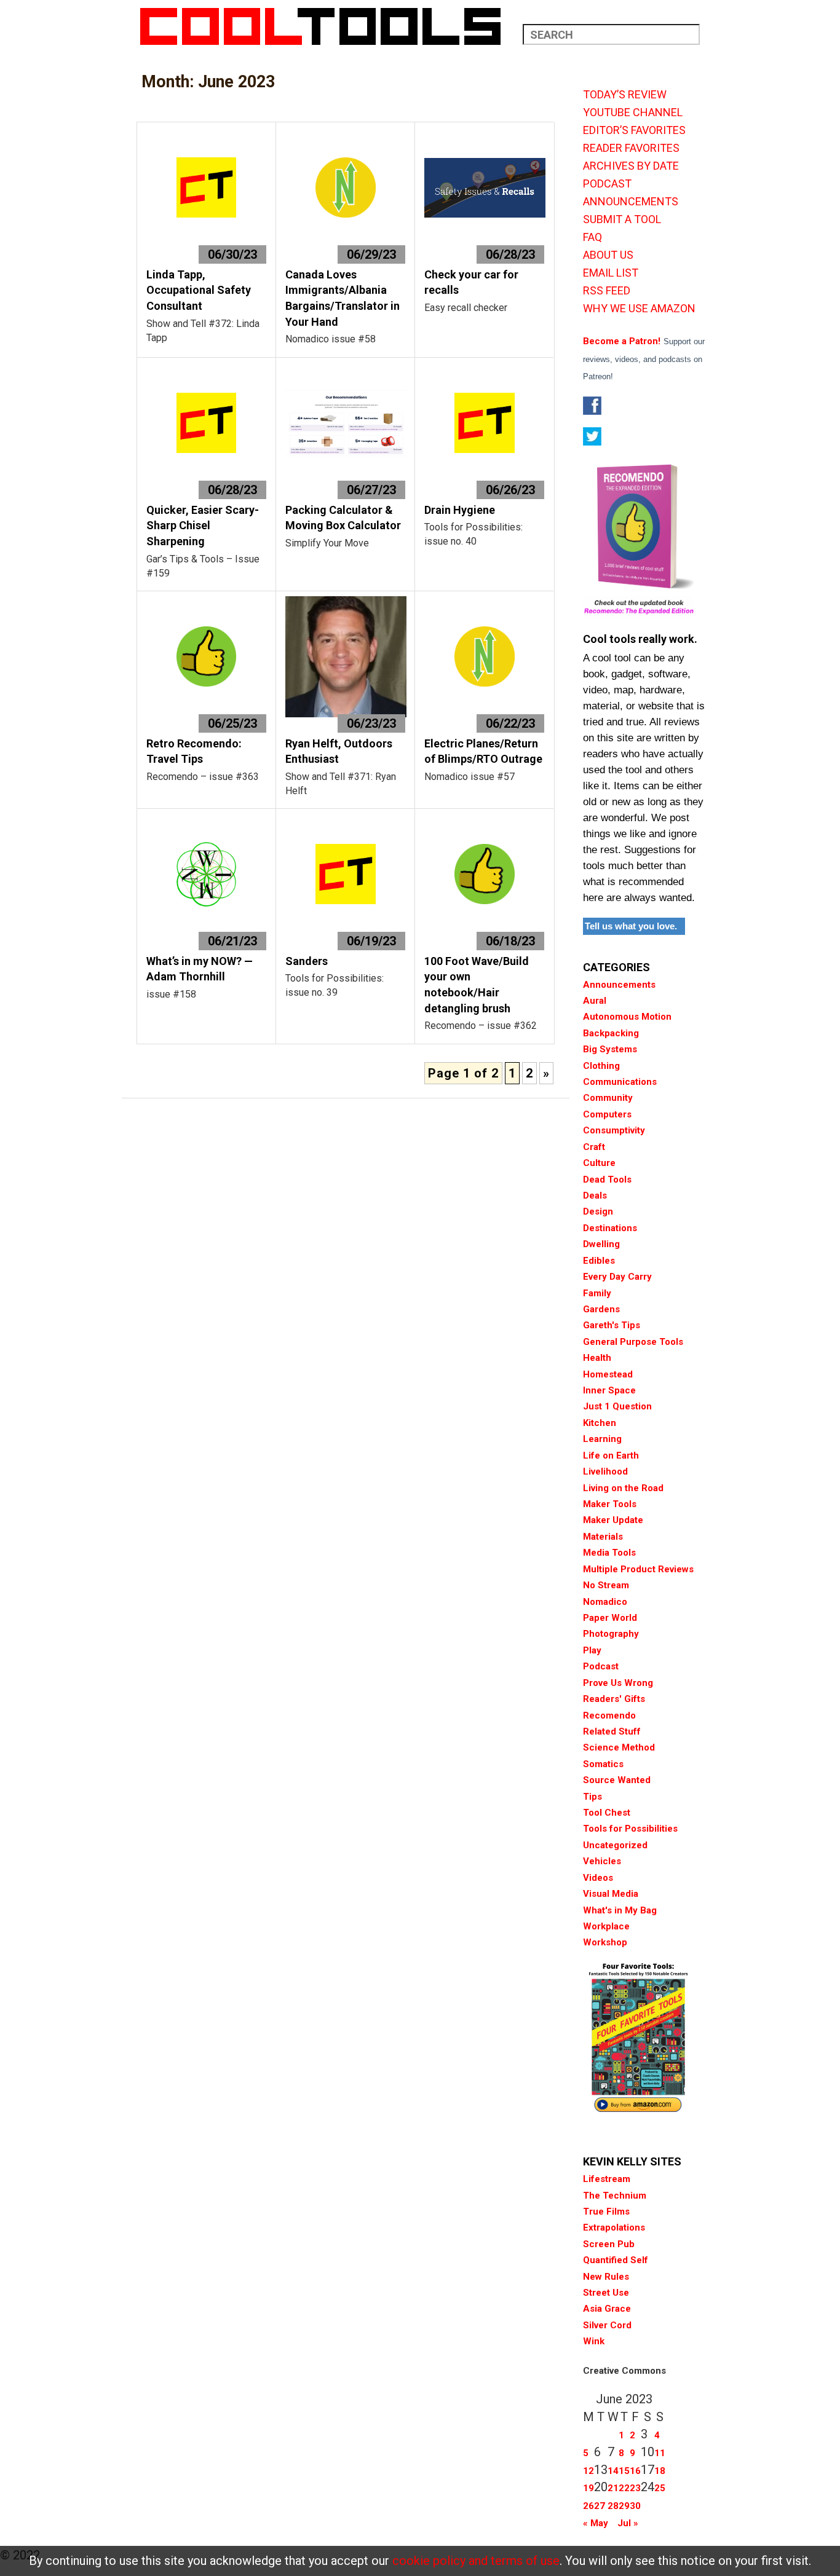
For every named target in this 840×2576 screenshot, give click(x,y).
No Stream (606, 1585)
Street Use (606, 2293)
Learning (602, 1439)
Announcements (619, 985)
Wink (594, 2341)
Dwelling (601, 1244)
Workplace (606, 1926)
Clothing (601, 1066)
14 (613, 2471)
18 (660, 2471)
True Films (606, 2212)
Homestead (608, 1374)
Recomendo (609, 1715)
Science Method (619, 1747)
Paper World (610, 1618)
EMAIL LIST (611, 273)
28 (613, 2506)
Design (598, 1211)
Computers (607, 1114)
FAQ (592, 237)
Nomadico (605, 1602)
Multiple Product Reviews (638, 1569)
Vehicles (602, 1861)
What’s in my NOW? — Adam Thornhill (200, 969)
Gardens (601, 1309)
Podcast (601, 1666)
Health (597, 1358)
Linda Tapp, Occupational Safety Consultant (199, 290)
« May (596, 2523)
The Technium (615, 2196)
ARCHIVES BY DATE (631, 166)
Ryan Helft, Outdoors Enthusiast (339, 751)
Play (592, 1650)
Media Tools (609, 1553)
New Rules (606, 2277)
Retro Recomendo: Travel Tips (194, 751)
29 (624, 2506)
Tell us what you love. (631, 926)
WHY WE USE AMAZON (639, 309)
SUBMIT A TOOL (622, 219)
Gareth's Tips (612, 1325)
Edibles (599, 1261)
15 (624, 2471)
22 (624, 2488)
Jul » (628, 2523)
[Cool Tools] (327, 26)
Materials (603, 1537)
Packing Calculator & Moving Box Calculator (343, 518)
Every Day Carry (617, 1277)
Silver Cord (607, 2325)
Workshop (605, 1942)
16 (635, 2471)
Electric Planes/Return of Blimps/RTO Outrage (483, 751)
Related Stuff (612, 1731)
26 (588, 2506)
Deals (595, 1195)
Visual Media (611, 1894)
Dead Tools (607, 1180)
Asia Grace (607, 2309)
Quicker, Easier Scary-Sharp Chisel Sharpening (203, 526)
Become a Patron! (622, 341)
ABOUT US (608, 255)
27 (600, 2506)
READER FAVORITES (631, 148)
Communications (620, 1082)
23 (635, 2488)
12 (588, 2471)
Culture (599, 1163)
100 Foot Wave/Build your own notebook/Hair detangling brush (477, 985)
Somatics (603, 1764)
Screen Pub (609, 2244)
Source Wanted (617, 1780)
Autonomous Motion (627, 1017)
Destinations (610, 1228)
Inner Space (609, 1390)
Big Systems (610, 1049)
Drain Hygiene (460, 510)
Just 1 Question (617, 1406)
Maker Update (613, 1520)
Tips (592, 1797)
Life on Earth (611, 1455)
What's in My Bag (620, 1910)
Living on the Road (623, 1488)
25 (660, 2488)
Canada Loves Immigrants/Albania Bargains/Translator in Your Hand (343, 298)
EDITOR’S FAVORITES (634, 130)
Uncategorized (615, 1845)
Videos (598, 1878)
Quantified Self (616, 2260)
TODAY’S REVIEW (625, 95)
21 (613, 2488)
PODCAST (607, 184)
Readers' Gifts (614, 1699)
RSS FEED (607, 291)
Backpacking (611, 1033)
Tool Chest (607, 1813)
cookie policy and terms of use (476, 2561)
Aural (595, 1001)
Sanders (307, 961)
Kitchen (600, 1423)
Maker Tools (610, 1504)
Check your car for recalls (471, 282)
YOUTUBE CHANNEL (633, 112)
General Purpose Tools (633, 1342)
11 (660, 2453)
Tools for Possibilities (630, 1829)
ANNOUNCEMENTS (631, 202)
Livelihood (605, 1471)
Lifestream (607, 2179)
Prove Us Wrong (618, 1683)
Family (597, 1293)
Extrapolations (614, 2227)
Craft (594, 1147)
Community (608, 1098)
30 (635, 2506)
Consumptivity (614, 1130)
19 (588, 2488)
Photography (611, 1634)
